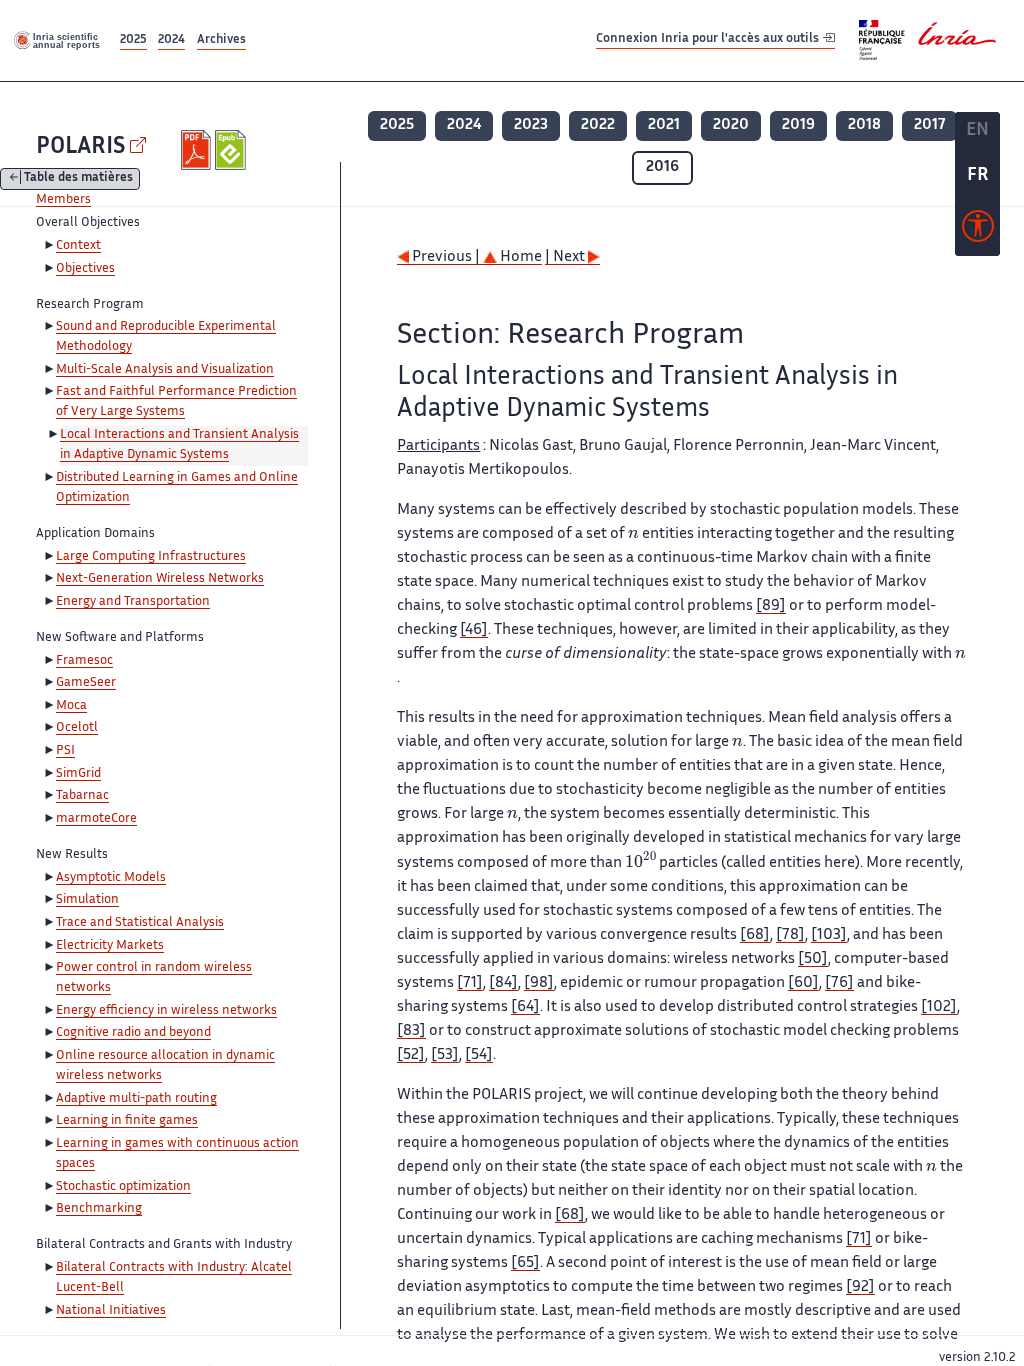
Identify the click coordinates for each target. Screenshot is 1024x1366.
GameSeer (86, 683)
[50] (813, 959)
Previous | (446, 257)
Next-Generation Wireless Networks (160, 579)
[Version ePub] (232, 150)
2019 (798, 125)
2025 (133, 40)
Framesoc (84, 661)
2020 (731, 125)
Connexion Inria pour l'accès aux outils (709, 39)
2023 (531, 125)
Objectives (85, 269)
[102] (939, 1007)
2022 (598, 125)
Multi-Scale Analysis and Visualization (165, 370)
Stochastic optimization (123, 1187)
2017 (929, 125)
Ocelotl (77, 728)
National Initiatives (111, 1311)
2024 (171, 40)
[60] (803, 983)
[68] (755, 935)
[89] (771, 606)
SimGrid (78, 774)
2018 (864, 125)
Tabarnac (82, 796)
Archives (221, 40)
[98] (539, 983)
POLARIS (80, 147)
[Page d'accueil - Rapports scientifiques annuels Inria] (58, 40)
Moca (71, 706)
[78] (790, 935)
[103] (829, 935)
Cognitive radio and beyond (133, 1033)
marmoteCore (96, 819)
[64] (525, 1007)
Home (519, 257)
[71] (470, 983)
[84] (503, 983)
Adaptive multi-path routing (136, 1099)
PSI (65, 751)
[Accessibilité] (978, 231)
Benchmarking (99, 1209)
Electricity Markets (110, 946)
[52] (411, 1055)
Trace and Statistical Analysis (140, 923)
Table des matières (78, 179)
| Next (566, 257)
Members (63, 200)
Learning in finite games (127, 1121)
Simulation (87, 900)
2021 (664, 125)
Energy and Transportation (133, 602)
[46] (474, 630)
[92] (860, 1287)
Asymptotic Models (111, 878)
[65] (525, 1263)
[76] (839, 983)
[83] (411, 1031)
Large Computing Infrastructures (151, 557)
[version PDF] (198, 150)
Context (78, 246)
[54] (479, 1055)
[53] (445, 1055)
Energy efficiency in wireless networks (166, 1011)
